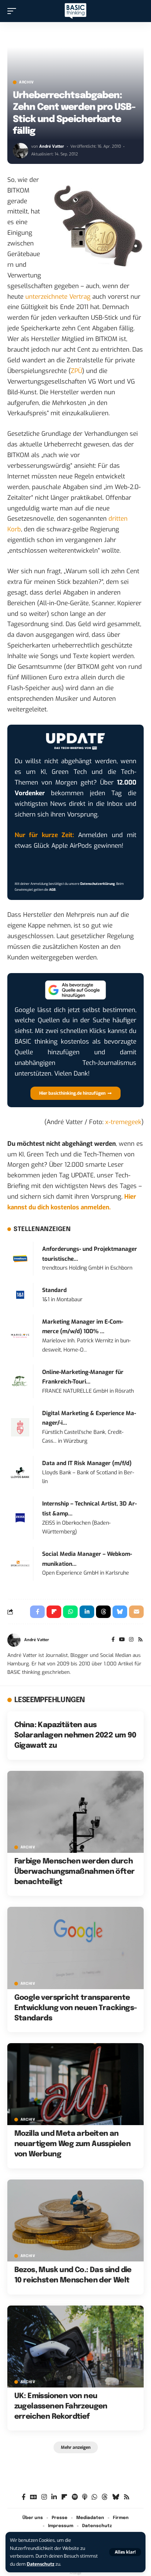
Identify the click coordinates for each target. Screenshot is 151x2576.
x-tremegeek (123, 1122)
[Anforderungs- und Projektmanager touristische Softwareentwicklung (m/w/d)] (20, 1258)
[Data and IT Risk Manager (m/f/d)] (20, 1472)
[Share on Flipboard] (54, 1612)
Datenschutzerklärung (97, 884)
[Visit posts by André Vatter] (21, 151)
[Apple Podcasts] (85, 2497)
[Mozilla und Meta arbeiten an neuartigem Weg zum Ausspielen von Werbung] (75, 2084)
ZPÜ (76, 371)
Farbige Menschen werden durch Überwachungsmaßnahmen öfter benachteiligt (75, 1872)
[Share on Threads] (103, 1612)
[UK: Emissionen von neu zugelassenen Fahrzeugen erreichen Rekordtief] (75, 2347)
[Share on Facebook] (37, 1612)
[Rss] (140, 1640)
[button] (125, 2552)
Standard (54, 1290)
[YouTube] (122, 1640)
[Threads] (105, 2497)
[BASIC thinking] (75, 11)
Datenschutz (40, 2564)
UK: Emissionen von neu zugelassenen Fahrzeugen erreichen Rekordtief (61, 2406)
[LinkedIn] (54, 2497)
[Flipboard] (64, 2497)
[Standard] (20, 1295)
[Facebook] (113, 1640)
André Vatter (52, 146)
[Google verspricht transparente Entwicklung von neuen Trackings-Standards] (75, 1948)
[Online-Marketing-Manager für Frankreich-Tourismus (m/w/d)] (20, 1381)
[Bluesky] (116, 2497)
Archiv (27, 82)
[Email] (136, 1612)
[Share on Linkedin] (87, 1612)
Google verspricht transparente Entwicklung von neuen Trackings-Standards (76, 2008)
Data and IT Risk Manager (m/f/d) (87, 1463)
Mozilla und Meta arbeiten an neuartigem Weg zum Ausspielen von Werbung (73, 2144)
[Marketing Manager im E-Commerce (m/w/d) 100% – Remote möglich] (20, 1336)
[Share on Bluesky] (120, 1612)
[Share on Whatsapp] (70, 1612)
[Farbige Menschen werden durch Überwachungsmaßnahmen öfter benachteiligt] (75, 1812)
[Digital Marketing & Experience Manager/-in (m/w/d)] (20, 1427)
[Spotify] (75, 2497)
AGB (52, 890)
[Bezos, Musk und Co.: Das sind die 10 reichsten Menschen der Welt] (75, 2220)
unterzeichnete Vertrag (58, 297)
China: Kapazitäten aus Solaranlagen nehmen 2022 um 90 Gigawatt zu (75, 1735)
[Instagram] (131, 1640)
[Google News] (34, 2497)
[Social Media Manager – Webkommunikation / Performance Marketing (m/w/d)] (20, 1563)
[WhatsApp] (94, 2497)
